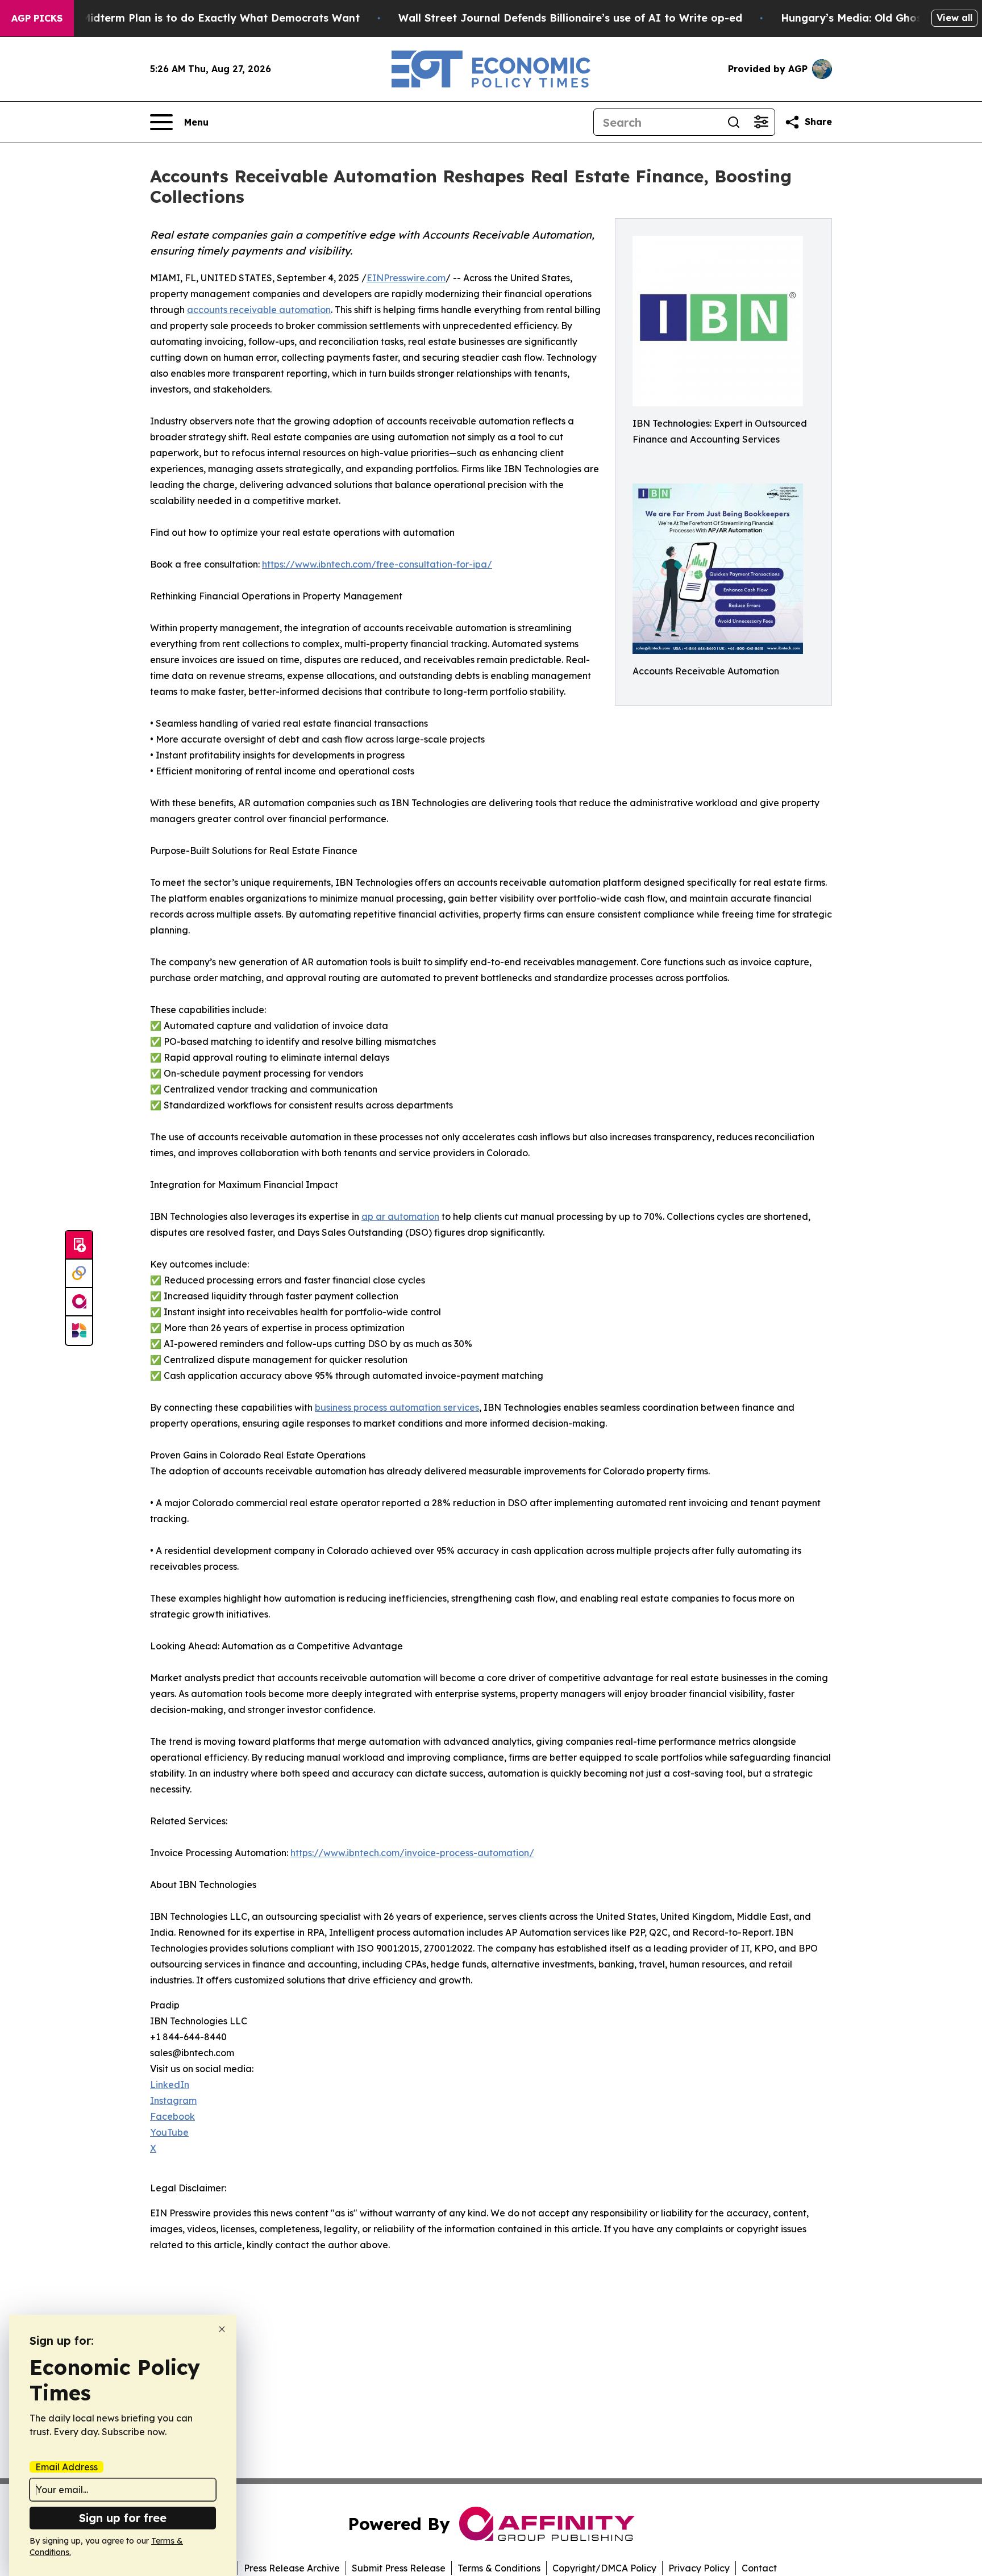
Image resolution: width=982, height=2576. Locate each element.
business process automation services (397, 1407)
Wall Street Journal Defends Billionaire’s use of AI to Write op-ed (570, 18)
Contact (759, 2568)
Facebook (172, 2116)
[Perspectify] (79, 1274)
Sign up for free (123, 2518)
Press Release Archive (292, 2568)
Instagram (173, 2100)
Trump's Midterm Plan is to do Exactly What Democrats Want (198, 18)
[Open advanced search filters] (761, 122)
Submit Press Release (399, 2568)
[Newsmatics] (79, 1331)
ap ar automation (400, 1216)
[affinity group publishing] (79, 1302)
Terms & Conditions (499, 2568)
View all (954, 18)
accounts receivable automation (259, 310)
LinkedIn (170, 2085)
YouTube (169, 2132)
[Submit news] (79, 1245)
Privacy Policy (699, 2568)
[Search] (734, 122)
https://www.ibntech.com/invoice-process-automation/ (412, 1853)
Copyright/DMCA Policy (604, 2568)
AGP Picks (37, 18)
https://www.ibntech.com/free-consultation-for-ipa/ (377, 564)
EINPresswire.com (406, 278)
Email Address (66, 2467)
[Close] (222, 2329)
